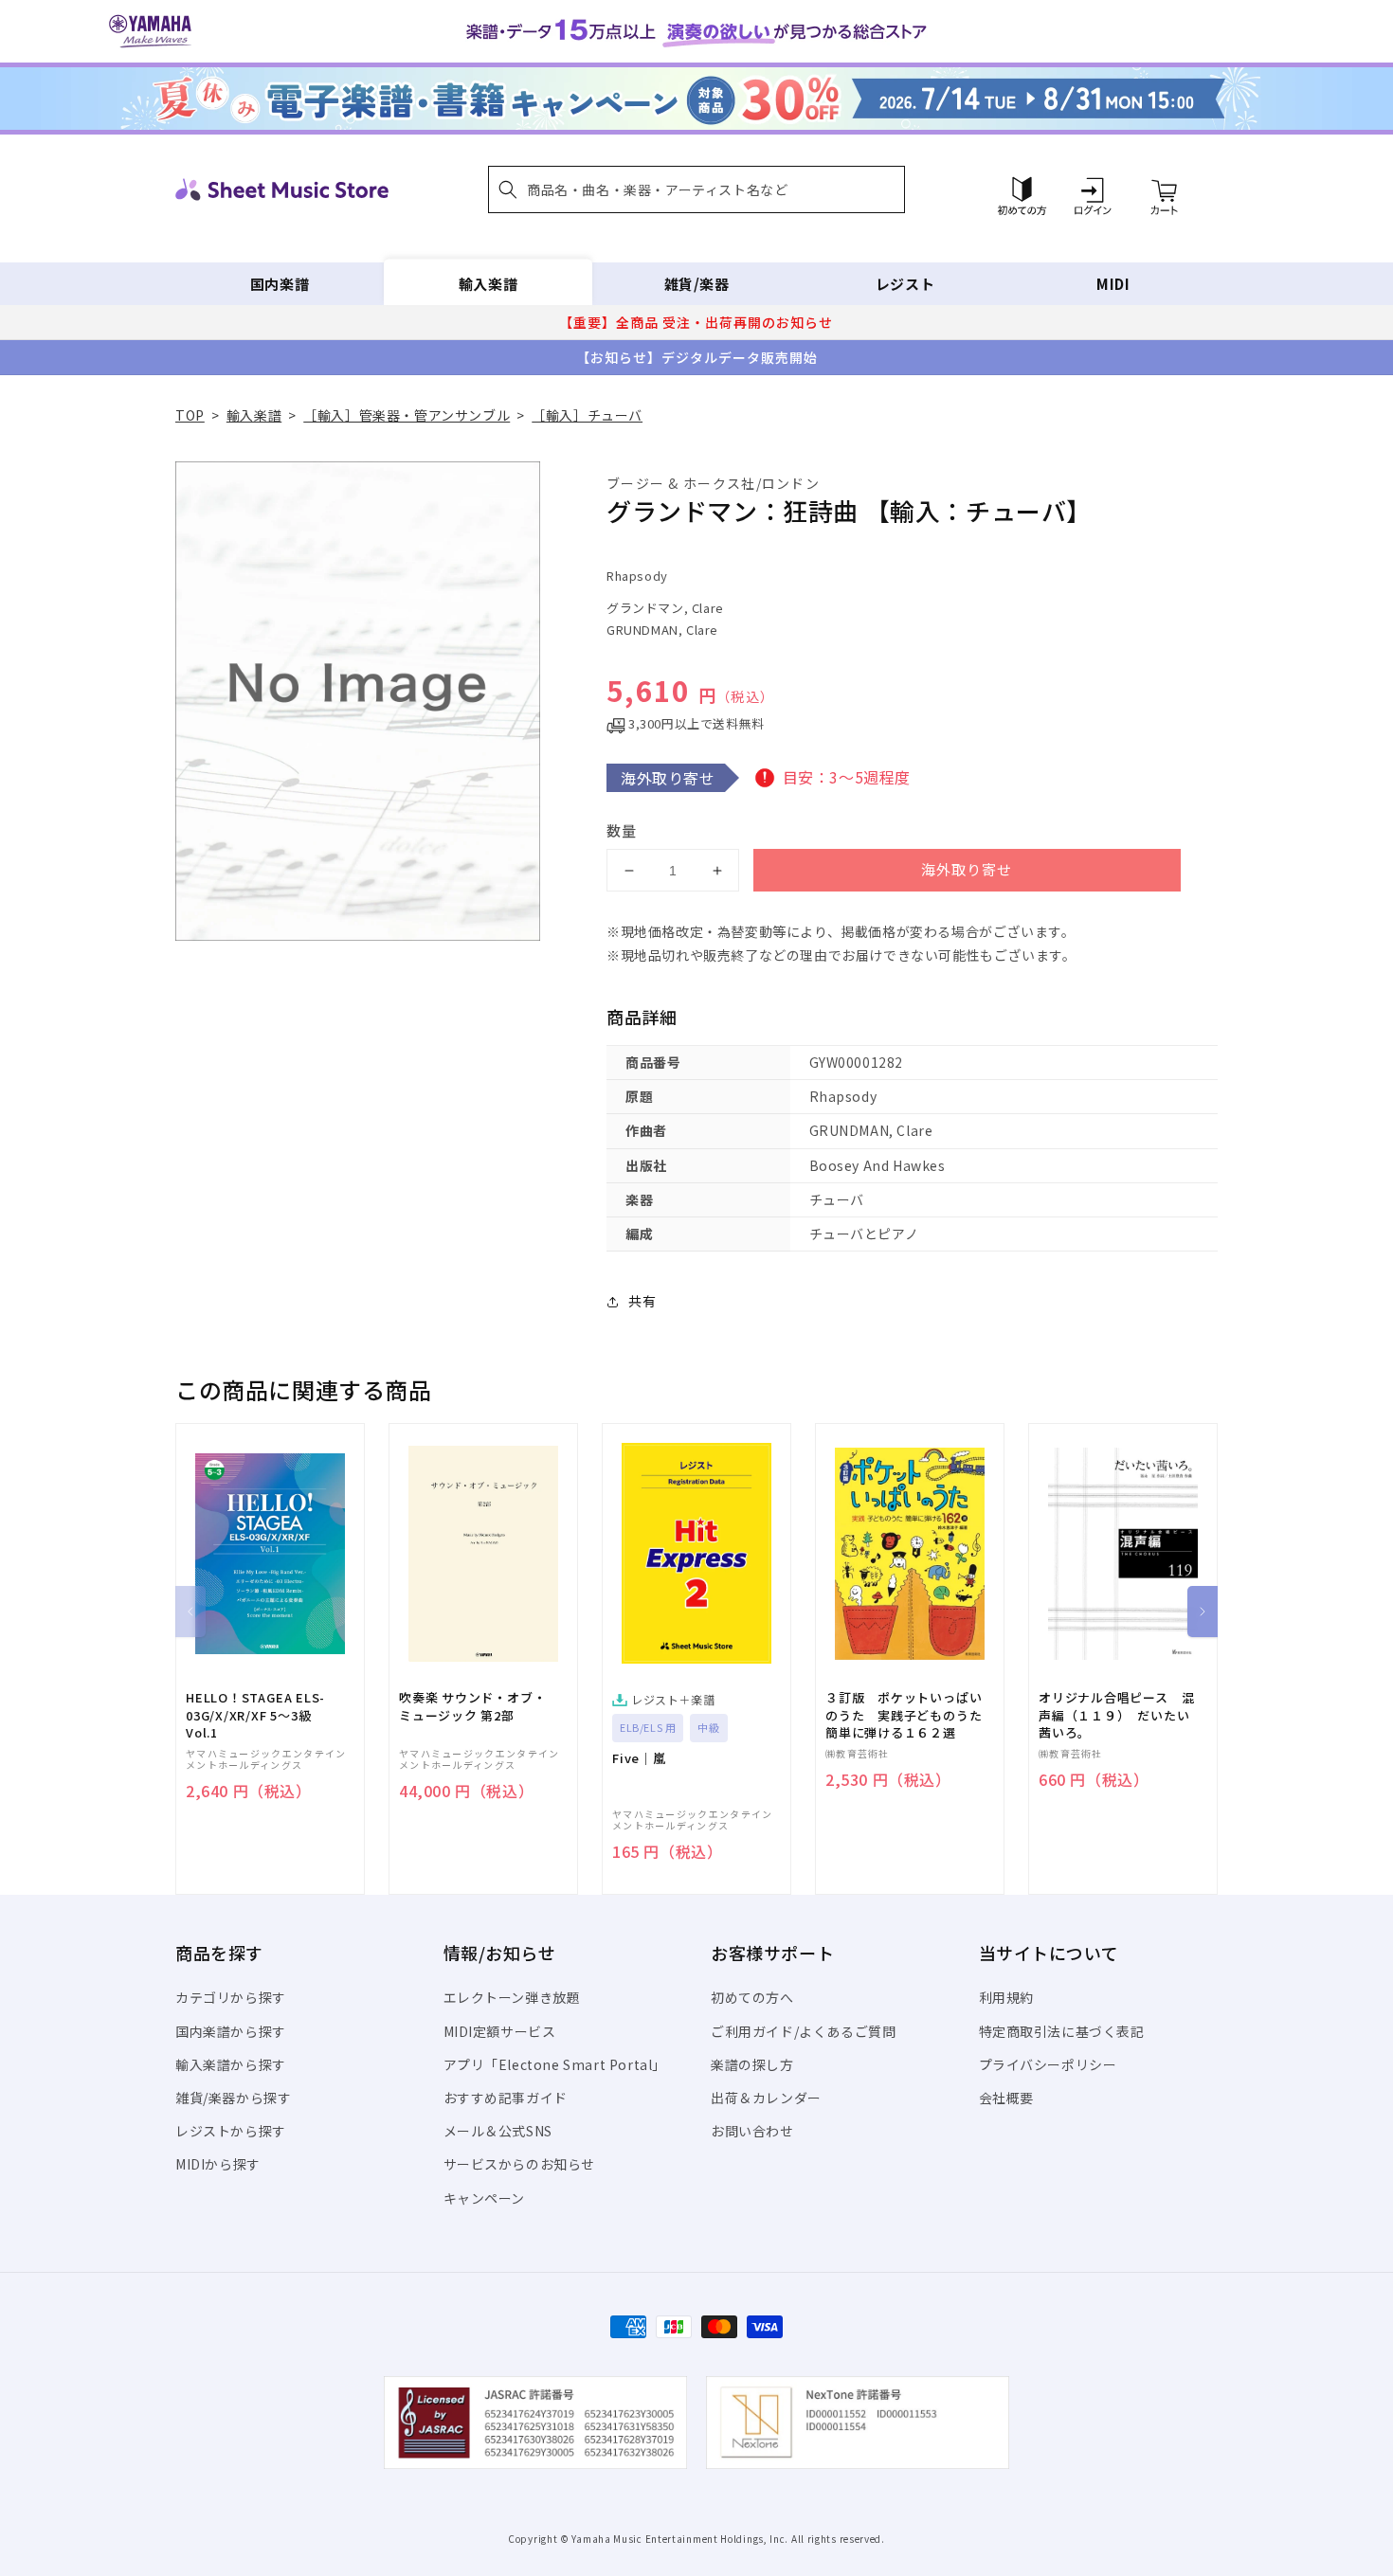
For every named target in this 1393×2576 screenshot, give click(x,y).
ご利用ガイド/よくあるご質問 (803, 2031)
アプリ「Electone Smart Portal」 (555, 2064)
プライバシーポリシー (1048, 2064)
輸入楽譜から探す (231, 2064)
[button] (696, 189)
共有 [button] (642, 1301)
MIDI (1113, 284)
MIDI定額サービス (500, 2031)
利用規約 (1006, 1997)
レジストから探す (231, 2131)
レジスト (905, 284)
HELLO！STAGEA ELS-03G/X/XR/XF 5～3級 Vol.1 (255, 1715)
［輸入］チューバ (587, 415)
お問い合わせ (752, 2131)
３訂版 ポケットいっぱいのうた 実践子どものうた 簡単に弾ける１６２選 (910, 1715)
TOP (190, 415)
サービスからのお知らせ (520, 2164)
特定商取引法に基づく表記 (1062, 2031)
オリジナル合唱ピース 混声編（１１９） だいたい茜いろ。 (1116, 1715)
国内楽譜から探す (231, 2031)
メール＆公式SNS (498, 2131)
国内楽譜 (280, 284)
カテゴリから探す (231, 1997)
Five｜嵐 (639, 1758)
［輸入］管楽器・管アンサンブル (407, 415)
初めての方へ (752, 1997)
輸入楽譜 (488, 284)
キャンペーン (485, 2198)
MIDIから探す (218, 2164)
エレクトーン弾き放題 (512, 1997)
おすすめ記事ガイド (506, 2098)
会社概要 (1006, 2098)
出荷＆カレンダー (766, 2098)
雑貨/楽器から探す (233, 2098)
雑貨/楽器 (697, 284)
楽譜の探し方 (752, 2064)
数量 (622, 830)
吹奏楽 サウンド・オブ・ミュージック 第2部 (472, 1706)
